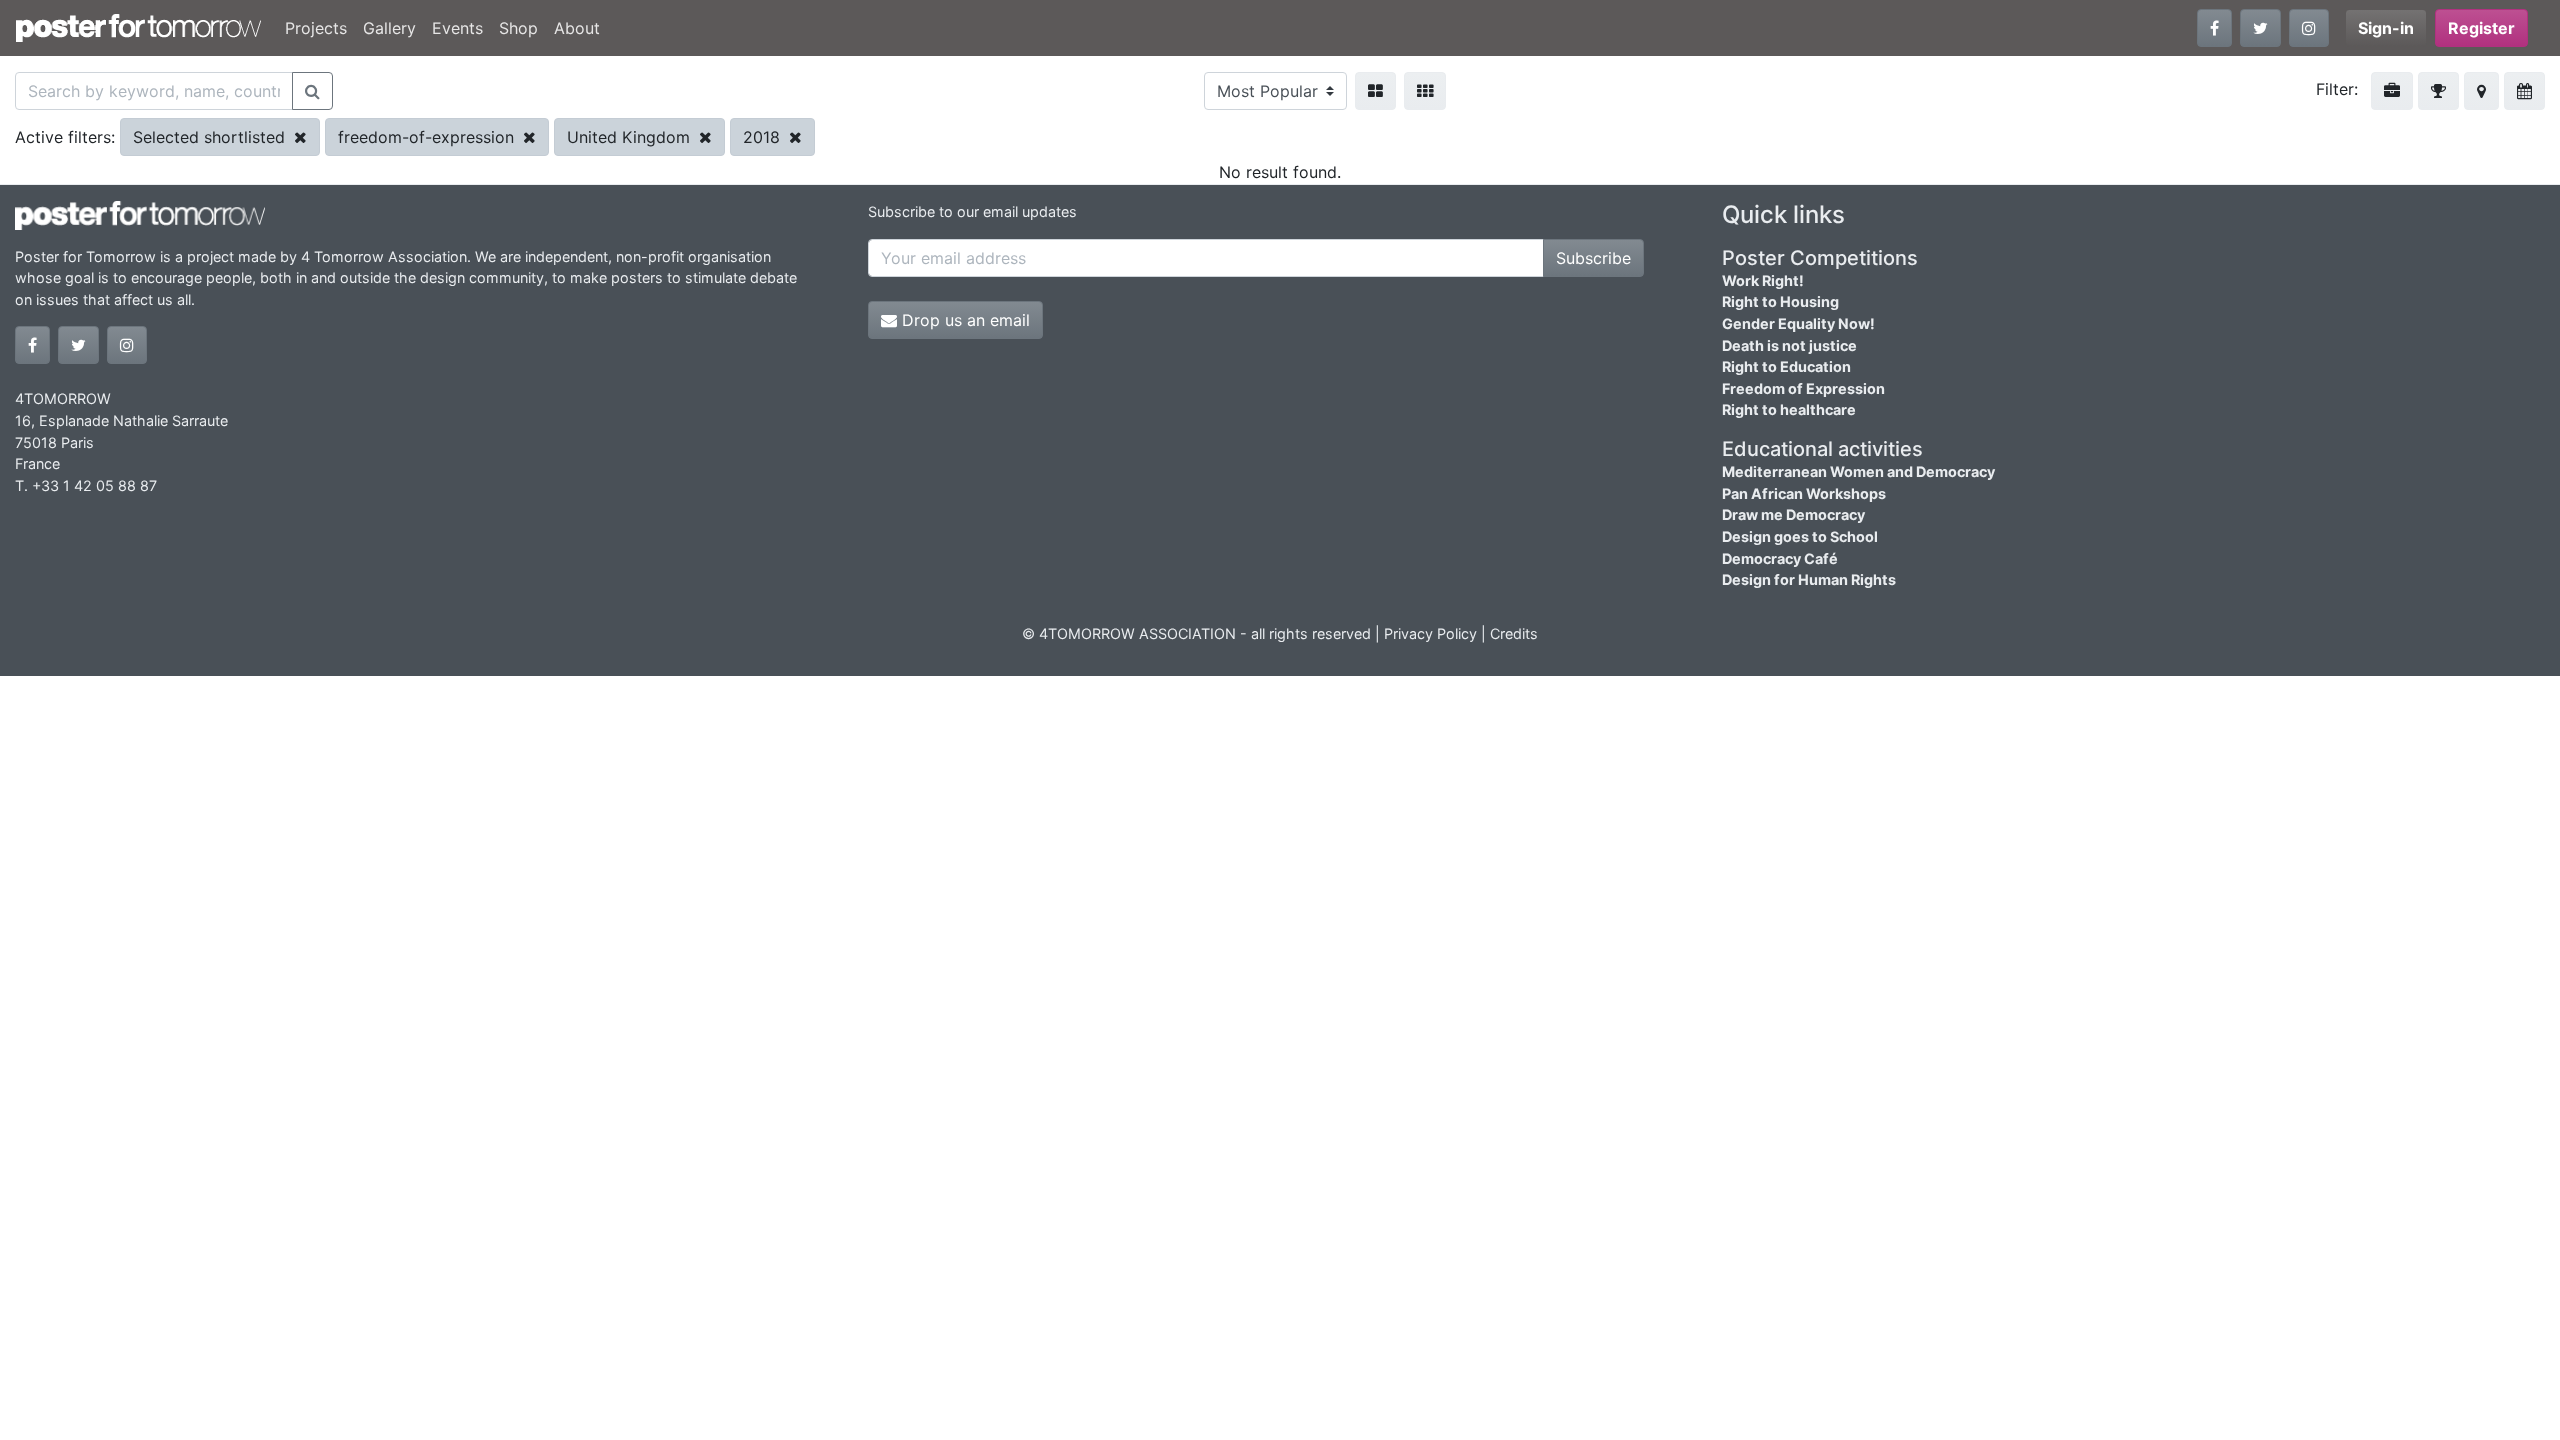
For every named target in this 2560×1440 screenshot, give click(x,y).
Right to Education (1786, 366)
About (577, 28)
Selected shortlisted (211, 137)
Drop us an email (963, 320)
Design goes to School (1800, 536)
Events (457, 28)
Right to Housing (1780, 301)
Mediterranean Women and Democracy (1858, 471)
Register (2481, 28)
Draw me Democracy (1793, 514)
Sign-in (2386, 28)
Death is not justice (1789, 345)
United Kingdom (631, 137)
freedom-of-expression (428, 137)
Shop (518, 28)
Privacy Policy (1430, 633)
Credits (1514, 633)
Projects (316, 28)
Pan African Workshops (1804, 493)
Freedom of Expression (1803, 388)
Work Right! (1763, 280)
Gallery (389, 28)
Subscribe (1593, 258)
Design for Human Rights (1809, 579)
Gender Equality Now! (1798, 323)
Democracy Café (1780, 558)
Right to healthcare (1789, 409)
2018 (764, 137)
